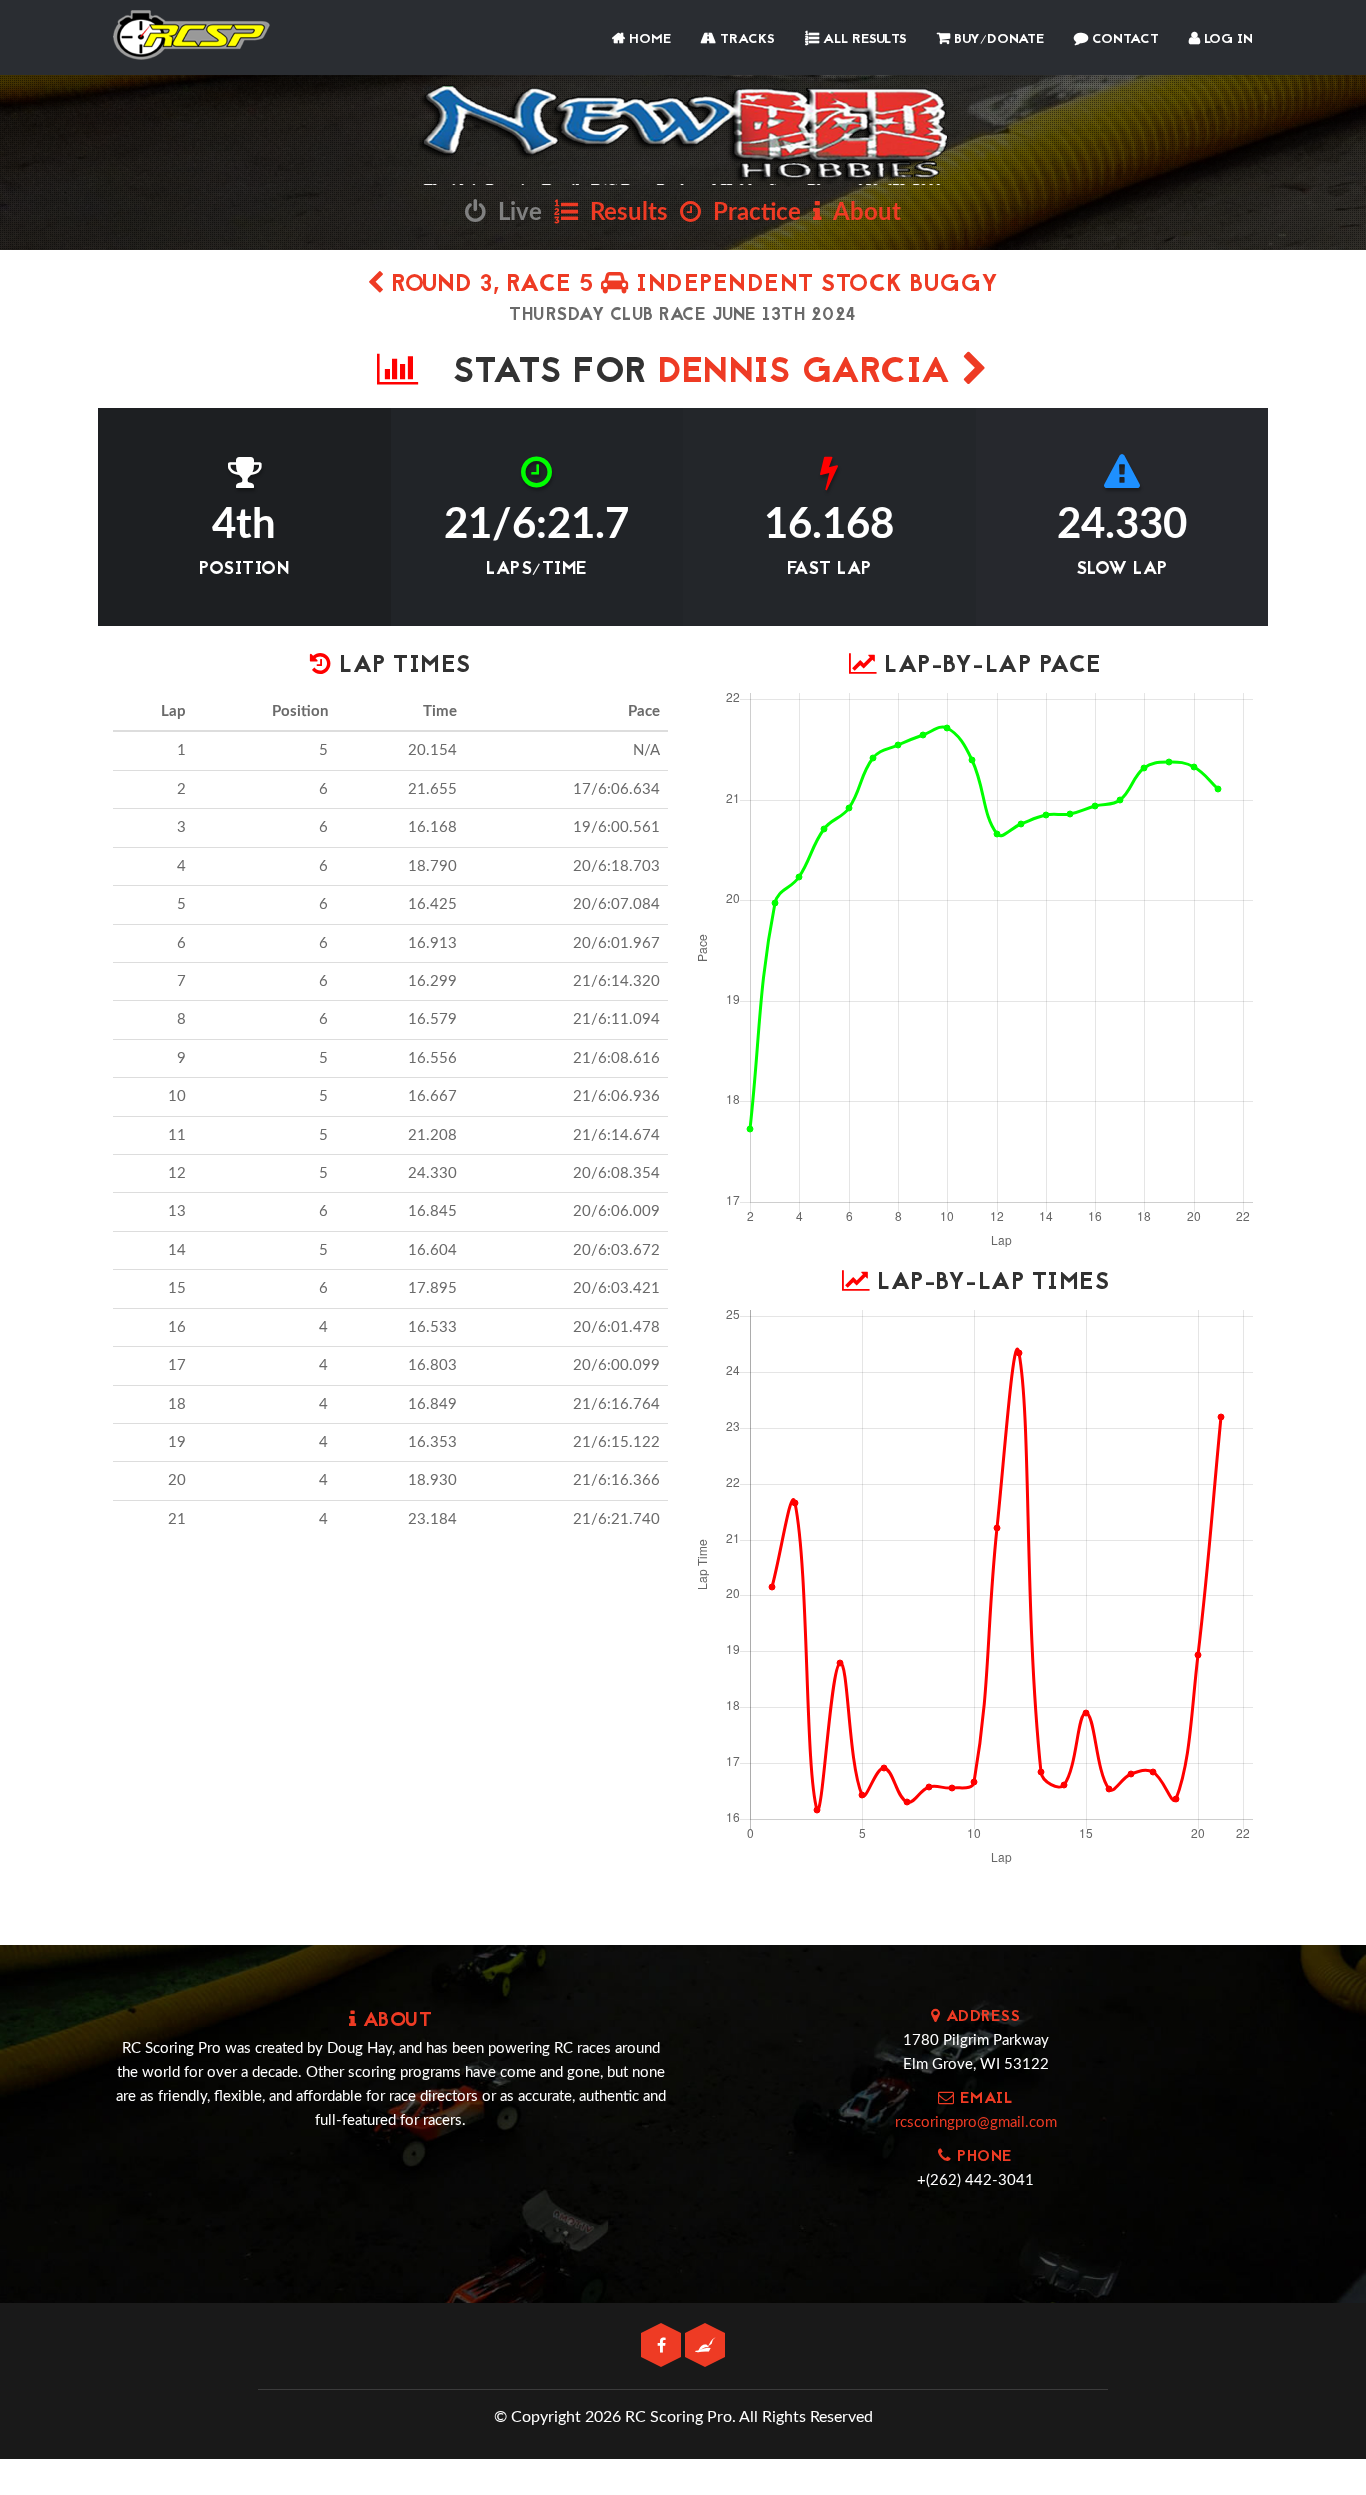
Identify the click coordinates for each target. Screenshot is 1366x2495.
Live (514, 213)
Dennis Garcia (810, 373)
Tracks (745, 39)
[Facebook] (663, 2346)
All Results (863, 39)
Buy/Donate (997, 39)
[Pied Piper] (705, 2346)
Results (623, 213)
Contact (1123, 39)
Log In (1226, 39)
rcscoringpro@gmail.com (976, 2122)
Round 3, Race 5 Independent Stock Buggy (692, 285)
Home (648, 39)
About (861, 213)
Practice (751, 213)
